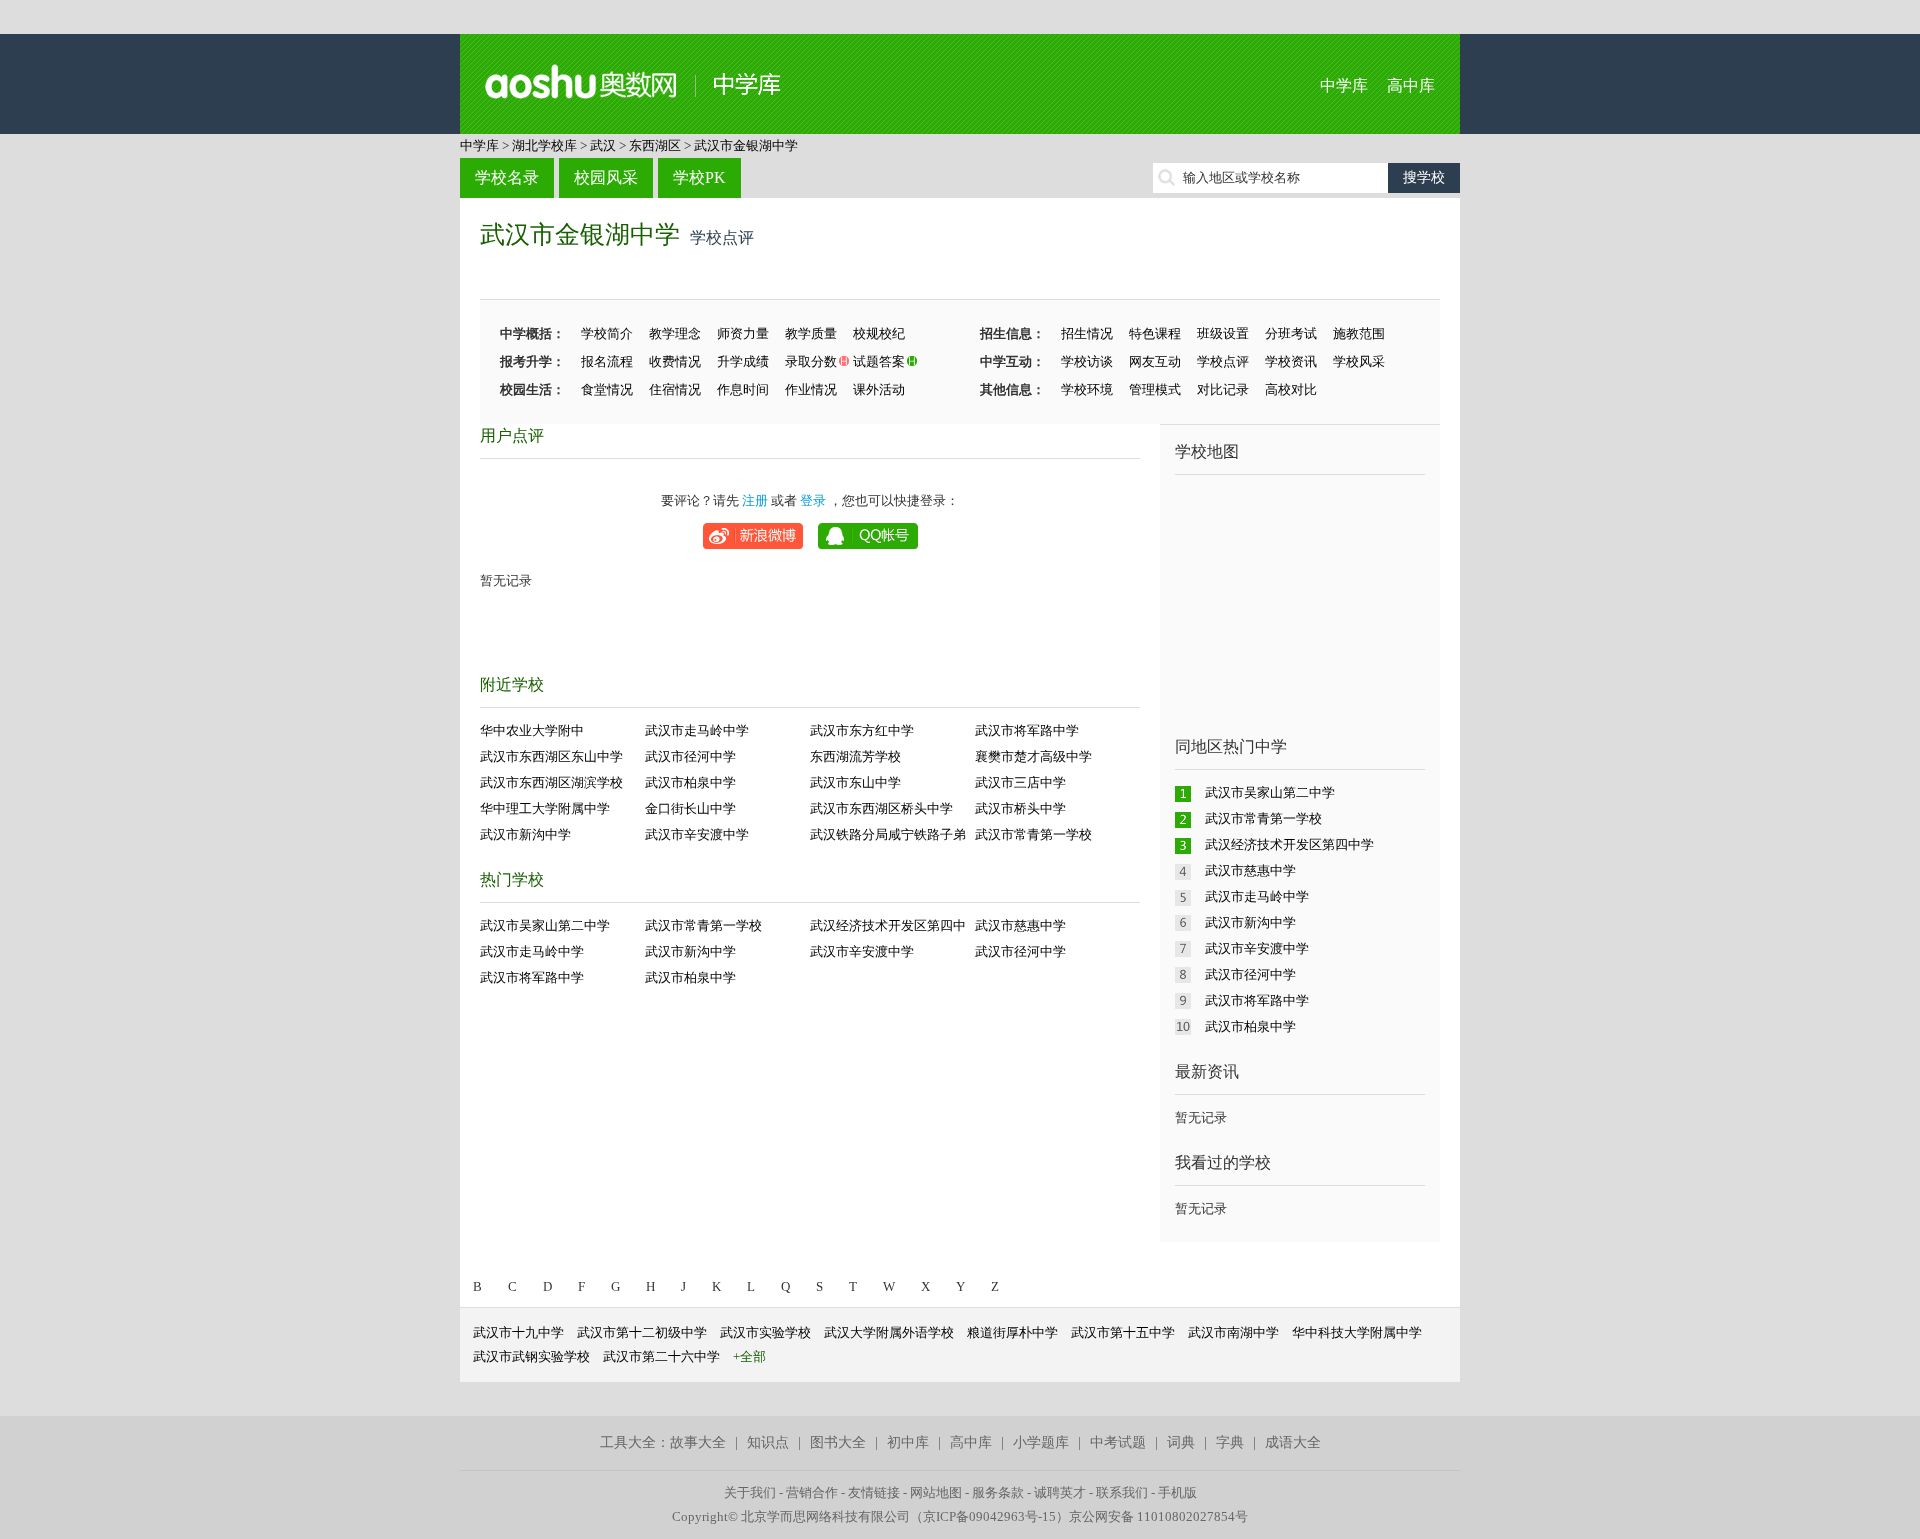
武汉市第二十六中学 (661, 1356)
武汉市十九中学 (518, 1332)
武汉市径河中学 (690, 756)
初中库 (908, 1442)
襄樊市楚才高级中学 (1033, 756)
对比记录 (1223, 389)
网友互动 (1155, 361)
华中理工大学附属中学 (545, 808)
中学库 (1344, 85)
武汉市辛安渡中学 (697, 834)
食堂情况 (607, 389)
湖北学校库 (544, 145)
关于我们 (750, 1492)
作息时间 (743, 389)
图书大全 (838, 1442)
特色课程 (1155, 333)
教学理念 (675, 333)
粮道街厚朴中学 (1012, 1332)
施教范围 (1359, 333)
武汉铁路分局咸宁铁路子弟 (888, 834)
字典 (1230, 1442)
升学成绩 (743, 361)
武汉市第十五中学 (1123, 1332)
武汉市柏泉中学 (690, 782)
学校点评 (1223, 361)
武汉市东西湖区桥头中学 (881, 808)
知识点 (768, 1442)
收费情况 (675, 361)
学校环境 (1087, 389)
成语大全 (1293, 1442)
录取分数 (811, 361)
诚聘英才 (1060, 1492)
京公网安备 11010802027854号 (1158, 1516)
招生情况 (1087, 333)
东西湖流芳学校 (855, 756)
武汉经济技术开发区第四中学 (1289, 844)
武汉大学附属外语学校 (889, 1332)
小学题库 (1041, 1442)
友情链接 (874, 1492)
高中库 (1411, 85)
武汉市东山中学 (855, 782)
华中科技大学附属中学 (1357, 1332)
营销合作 (812, 1492)
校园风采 (606, 177)
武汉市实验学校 (765, 1332)
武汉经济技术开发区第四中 (888, 925)
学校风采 (1359, 361)
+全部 (749, 1356)
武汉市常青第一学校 (1033, 834)
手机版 (1177, 1492)
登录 (813, 500)
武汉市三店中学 (1020, 782)
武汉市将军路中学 (1027, 730)
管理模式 (1155, 389)
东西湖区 (655, 145)
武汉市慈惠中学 (1020, 925)
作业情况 (811, 389)
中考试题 (1118, 1442)
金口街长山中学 (690, 808)
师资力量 (743, 333)
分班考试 (1291, 333)
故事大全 (698, 1442)
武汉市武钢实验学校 (531, 1356)
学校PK (699, 177)
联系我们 (1122, 1492)
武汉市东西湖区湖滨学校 (551, 782)
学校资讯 (1291, 361)
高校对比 (1291, 389)
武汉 (603, 145)
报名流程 (607, 361)
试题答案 (879, 361)
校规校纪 (879, 333)
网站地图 (936, 1492)
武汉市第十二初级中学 (642, 1332)
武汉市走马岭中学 (697, 730)
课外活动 (879, 389)
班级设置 (1223, 333)
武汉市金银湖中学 (746, 145)
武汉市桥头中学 (1020, 808)
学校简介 (607, 333)
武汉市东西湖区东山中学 (551, 756)
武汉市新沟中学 (525, 834)
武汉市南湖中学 (1233, 1332)
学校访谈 (1087, 361)
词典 (1181, 1442)
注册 (755, 500)
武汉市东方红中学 (862, 730)
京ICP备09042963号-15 (989, 1516)
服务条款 (998, 1492)
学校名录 (507, 177)
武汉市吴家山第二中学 (545, 925)
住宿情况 (675, 389)
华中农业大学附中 (532, 730)
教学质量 (811, 333)
